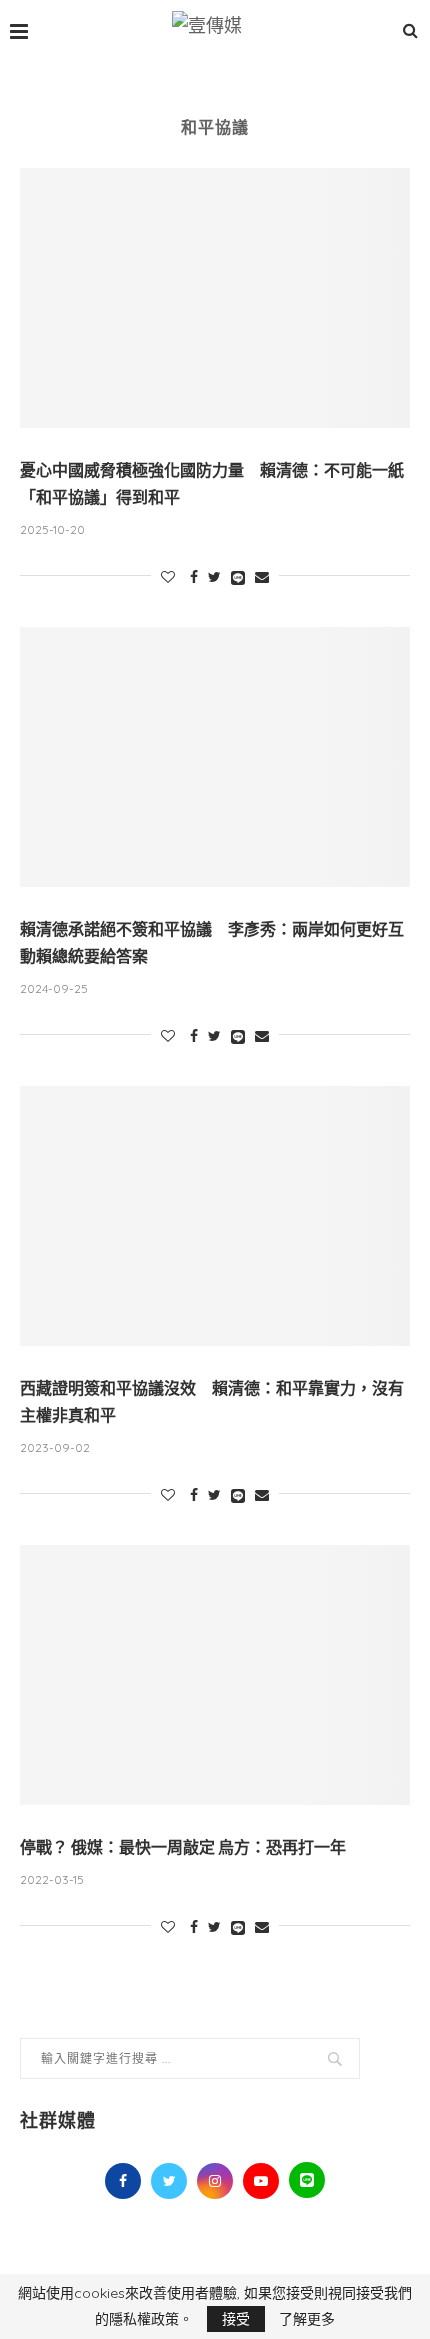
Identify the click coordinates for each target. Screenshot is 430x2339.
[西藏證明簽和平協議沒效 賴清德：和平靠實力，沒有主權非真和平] (215, 1216)
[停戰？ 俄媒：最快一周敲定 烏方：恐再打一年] (215, 1675)
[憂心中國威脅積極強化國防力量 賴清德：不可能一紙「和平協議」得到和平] (215, 298)
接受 (236, 2319)
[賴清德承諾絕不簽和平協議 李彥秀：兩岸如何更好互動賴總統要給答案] (215, 757)
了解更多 (307, 2319)
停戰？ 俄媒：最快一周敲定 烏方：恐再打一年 (183, 1847)
